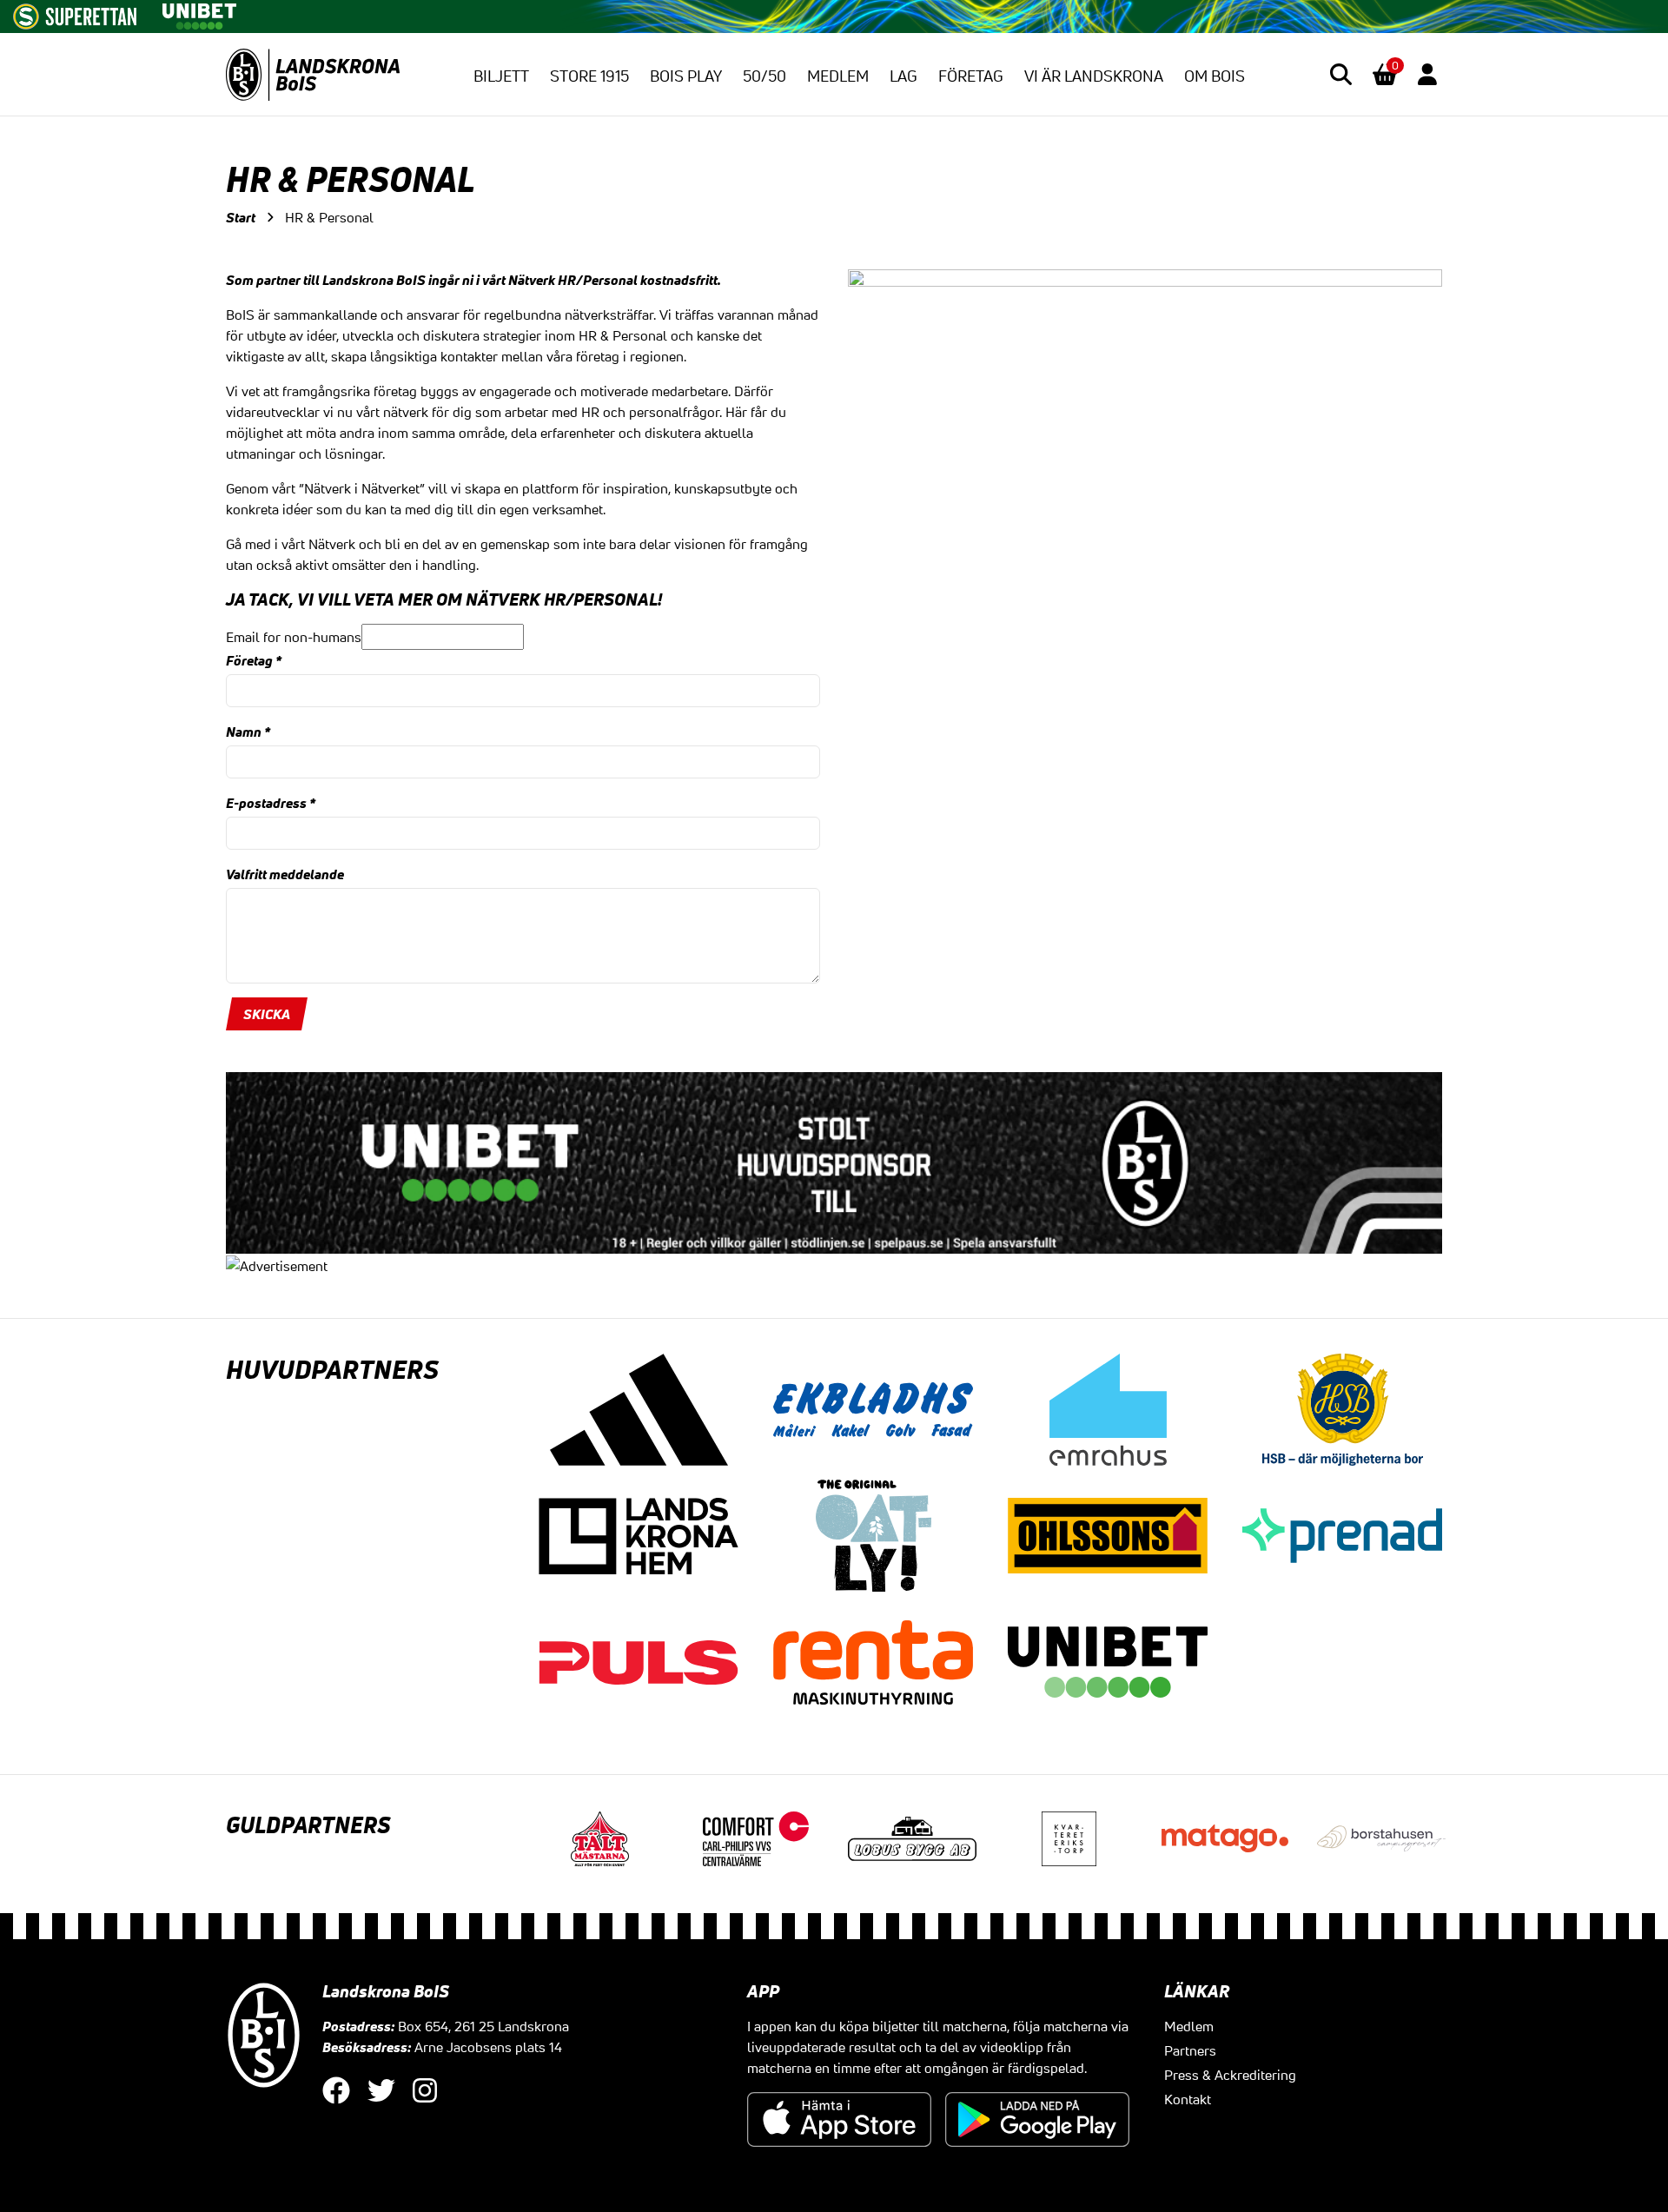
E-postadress (271, 803)
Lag (903, 76)
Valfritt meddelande (285, 874)
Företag (971, 76)
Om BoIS (1215, 76)
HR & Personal (329, 217)
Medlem (838, 76)
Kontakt (1188, 2099)
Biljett (501, 76)
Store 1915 (589, 76)
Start (241, 217)
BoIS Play (686, 76)
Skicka (267, 1014)
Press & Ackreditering (1230, 2075)
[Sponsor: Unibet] (199, 13)
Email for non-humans (294, 637)
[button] (1341, 74)
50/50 (764, 76)
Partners (1190, 2050)
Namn (248, 732)
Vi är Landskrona (1094, 76)
